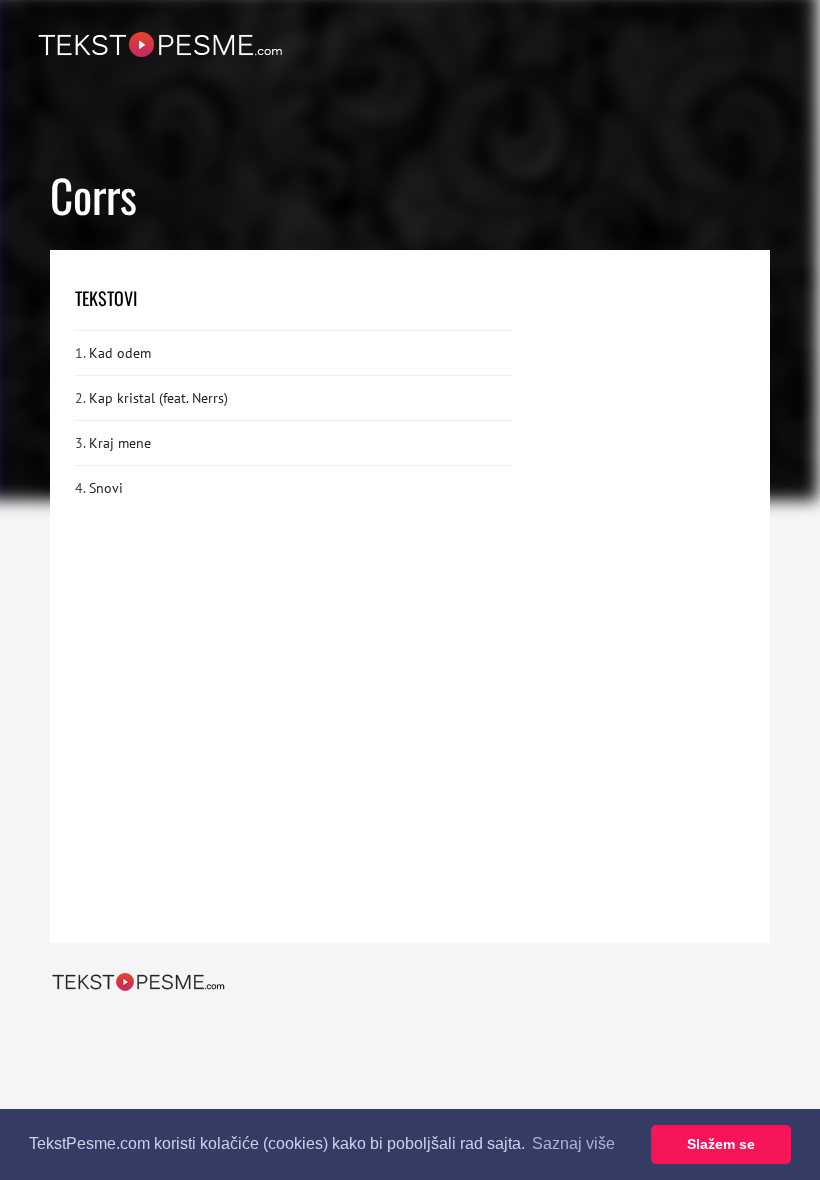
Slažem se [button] (721, 1144)
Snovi (106, 488)
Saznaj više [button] (573, 1143)
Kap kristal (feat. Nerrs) (158, 398)
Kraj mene (120, 443)
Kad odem (120, 353)
